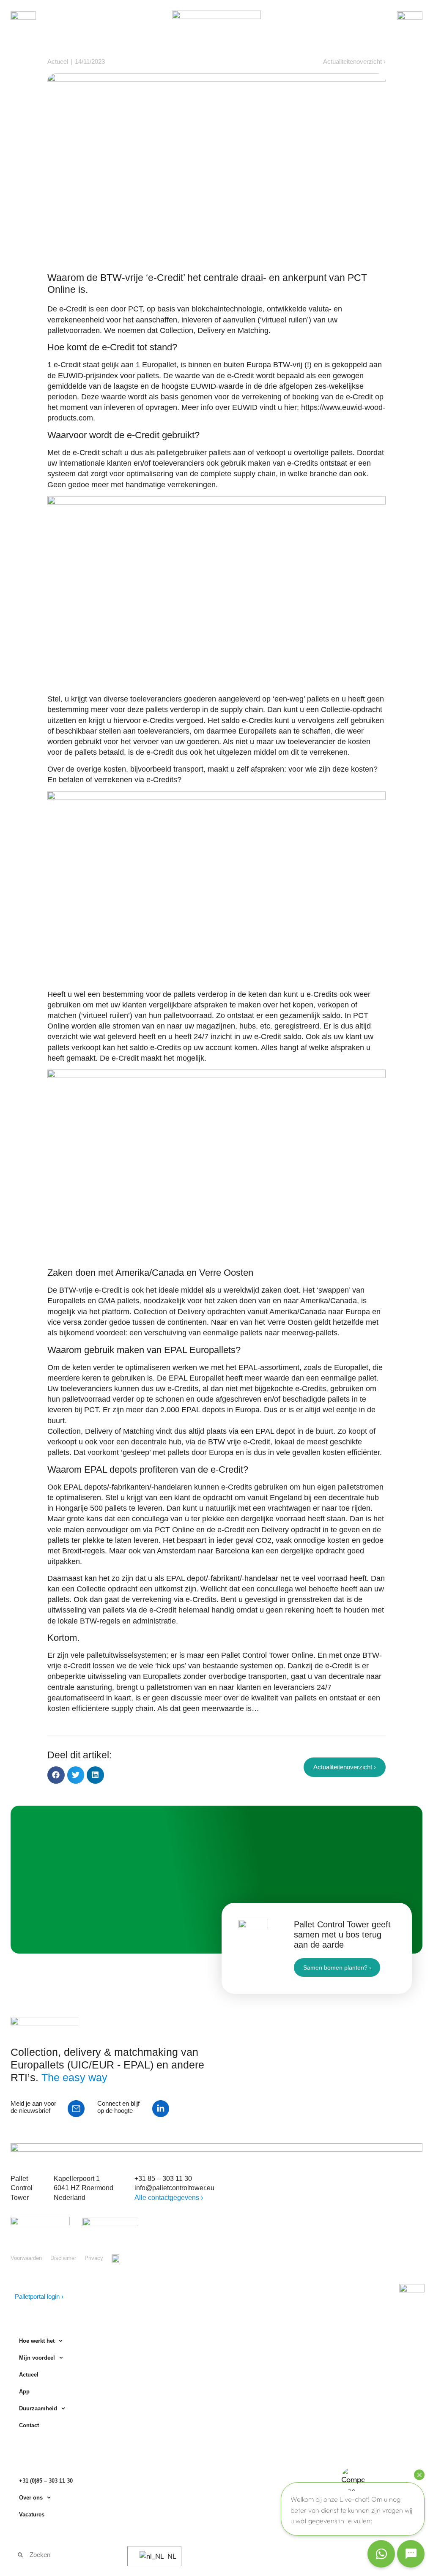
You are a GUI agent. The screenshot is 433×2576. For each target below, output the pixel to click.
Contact (29, 2425)
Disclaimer (63, 2258)
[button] (56, 1775)
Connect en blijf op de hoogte (118, 2107)
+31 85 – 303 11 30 (163, 2178)
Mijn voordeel (37, 2358)
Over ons (31, 2498)
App (24, 2392)
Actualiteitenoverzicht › (354, 61)
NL (169, 2556)
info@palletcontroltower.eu (174, 2188)
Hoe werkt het (37, 2341)
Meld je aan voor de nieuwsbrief (33, 2107)
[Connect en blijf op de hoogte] (161, 2109)
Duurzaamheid (38, 2408)
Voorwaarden (26, 2258)
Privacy (94, 2258)
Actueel (29, 2375)
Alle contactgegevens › (169, 2197)
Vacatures (32, 2515)
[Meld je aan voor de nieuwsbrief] (76, 2109)
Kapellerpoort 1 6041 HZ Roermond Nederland (84, 2188)
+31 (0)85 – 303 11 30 (46, 2481)
